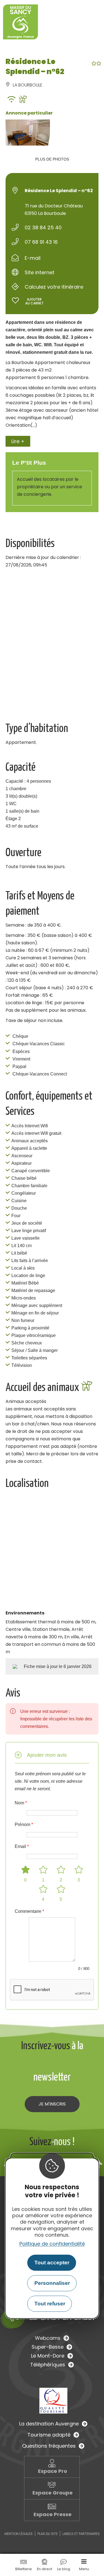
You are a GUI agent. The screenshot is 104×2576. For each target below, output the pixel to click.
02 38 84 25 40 (43, 227)
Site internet (40, 272)
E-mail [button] (33, 258)
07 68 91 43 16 (41, 242)
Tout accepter (52, 2263)
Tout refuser (50, 2304)
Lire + (18, 441)
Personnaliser (52, 2283)
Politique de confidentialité (52, 2244)
